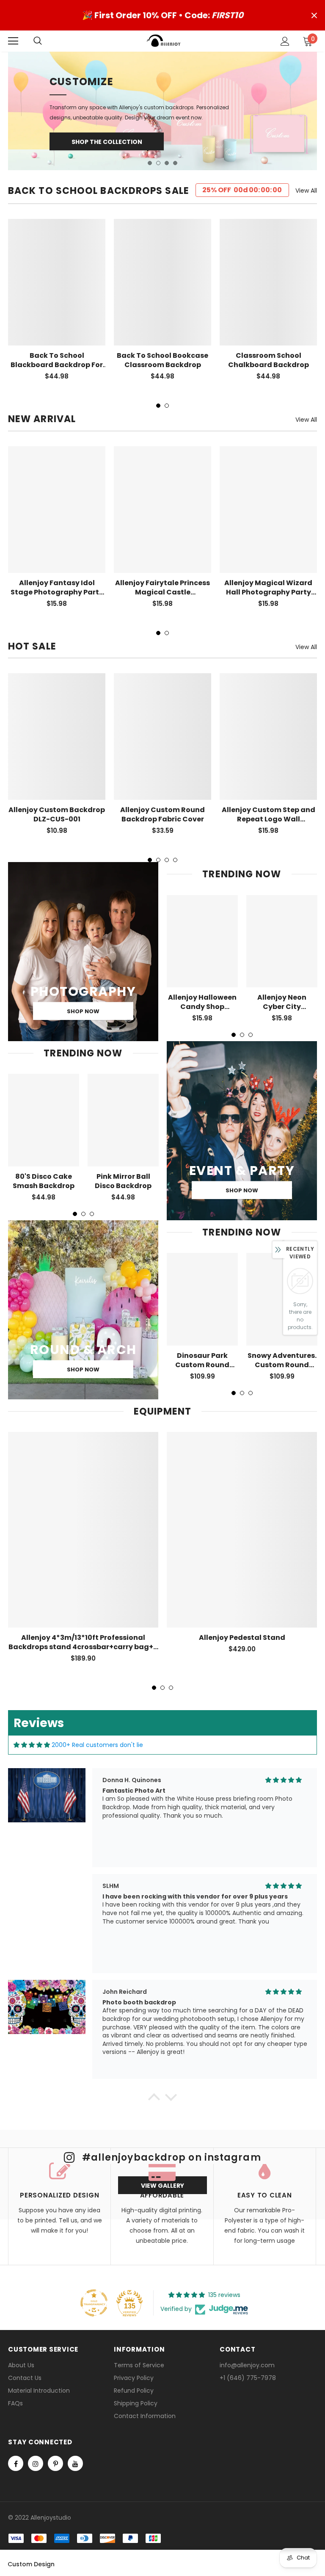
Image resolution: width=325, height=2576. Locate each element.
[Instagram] (36, 2463)
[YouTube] (75, 2463)
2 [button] (158, 163)
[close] (314, 15)
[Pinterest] (55, 2463)
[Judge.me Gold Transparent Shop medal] (94, 2303)
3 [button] (167, 163)
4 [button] (175, 163)
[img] (32, 1745)
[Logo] (164, 41)
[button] (154, 2099)
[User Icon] (285, 41)
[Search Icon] (46, 41)
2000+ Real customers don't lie (97, 1745)
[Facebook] (16, 2463)
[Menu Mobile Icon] (13, 41)
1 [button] (150, 163)
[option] (162, 111)
